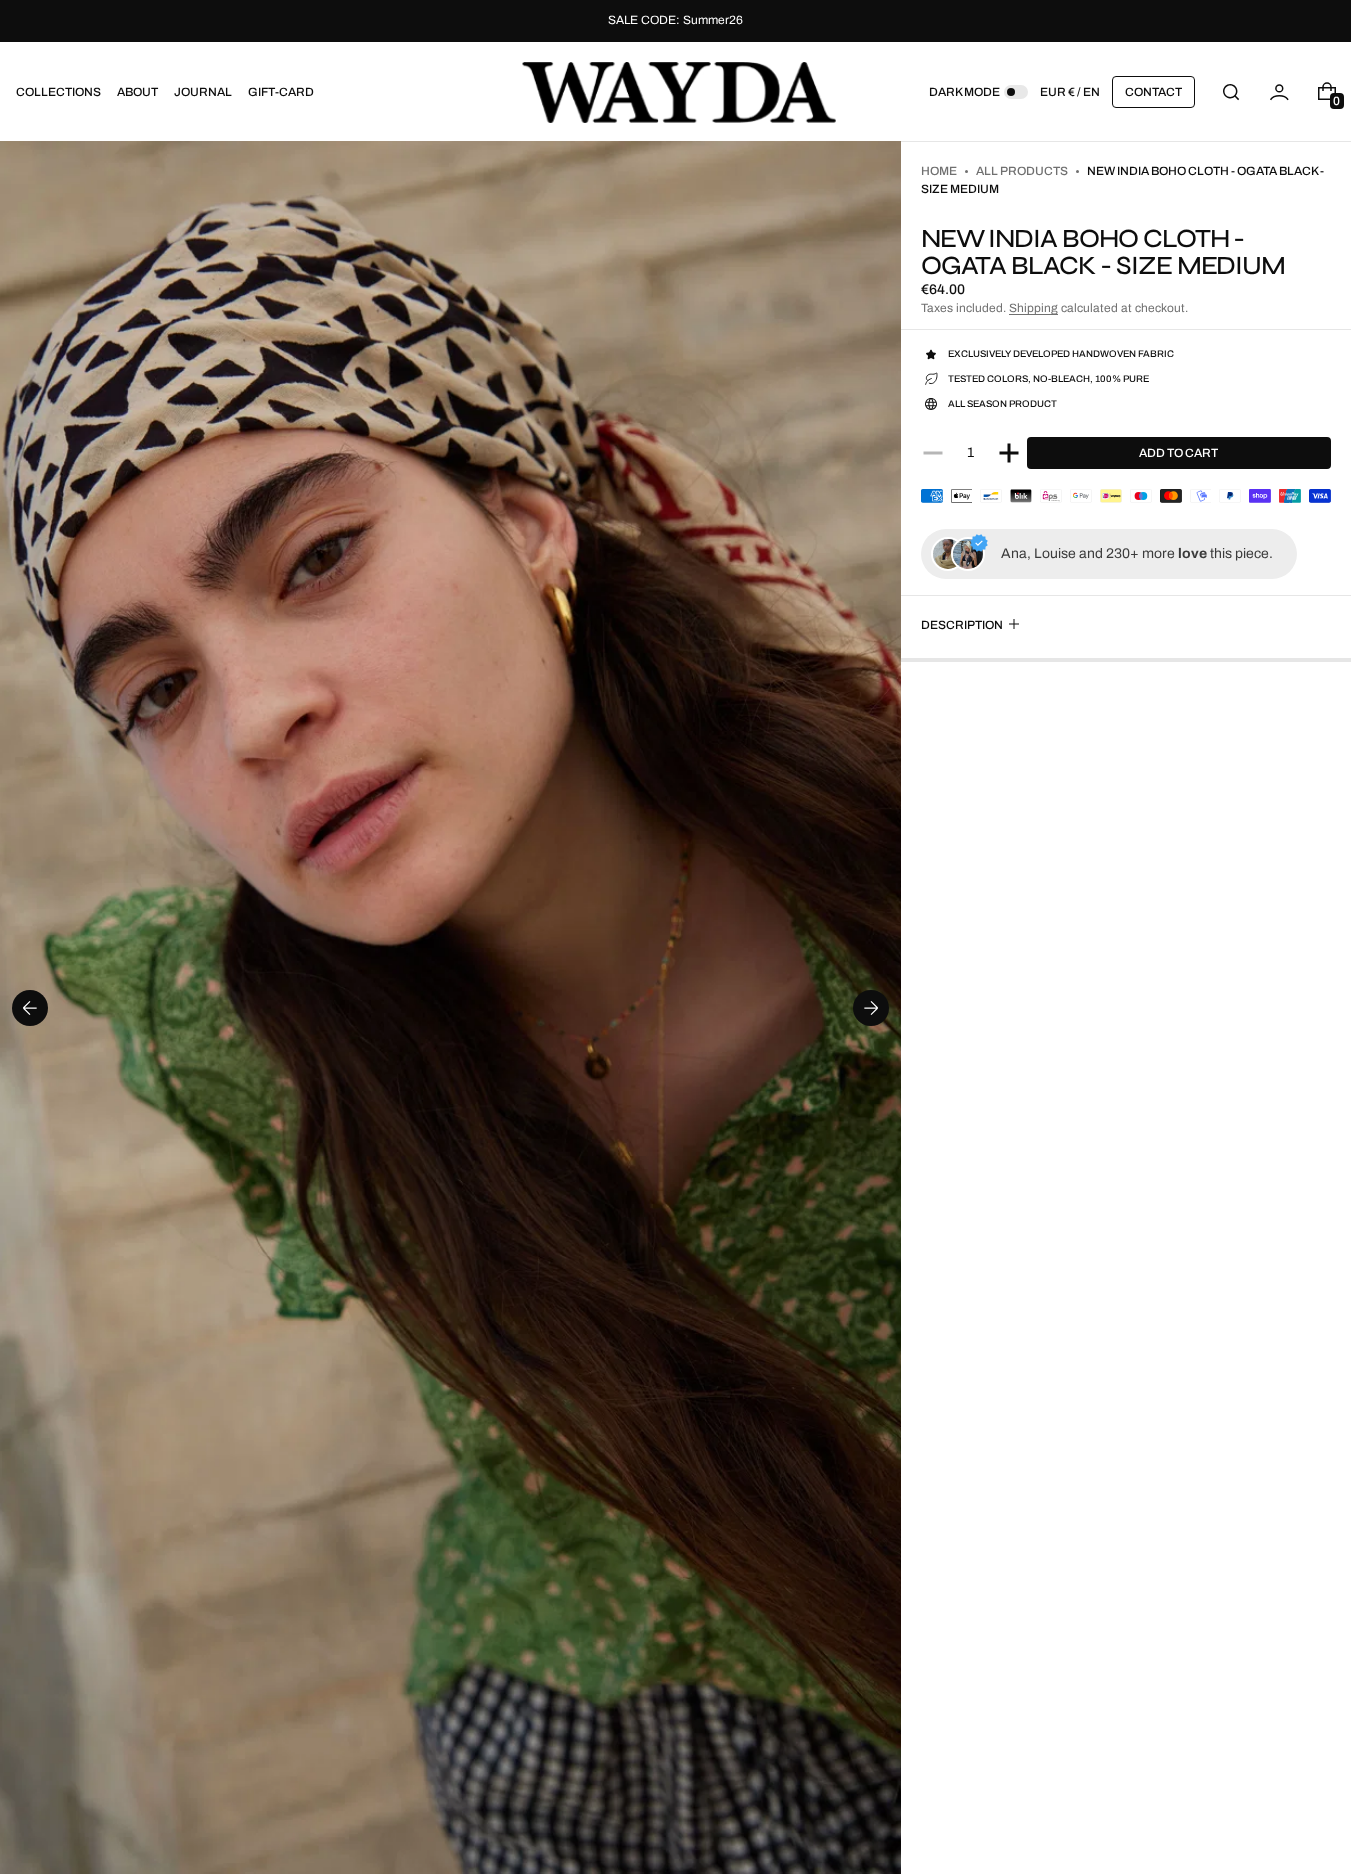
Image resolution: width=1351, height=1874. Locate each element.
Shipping (1033, 308)
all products (1022, 171)
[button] (1231, 91)
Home (939, 171)
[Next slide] (871, 1008)
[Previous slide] (30, 1008)
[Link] (675, 21)
